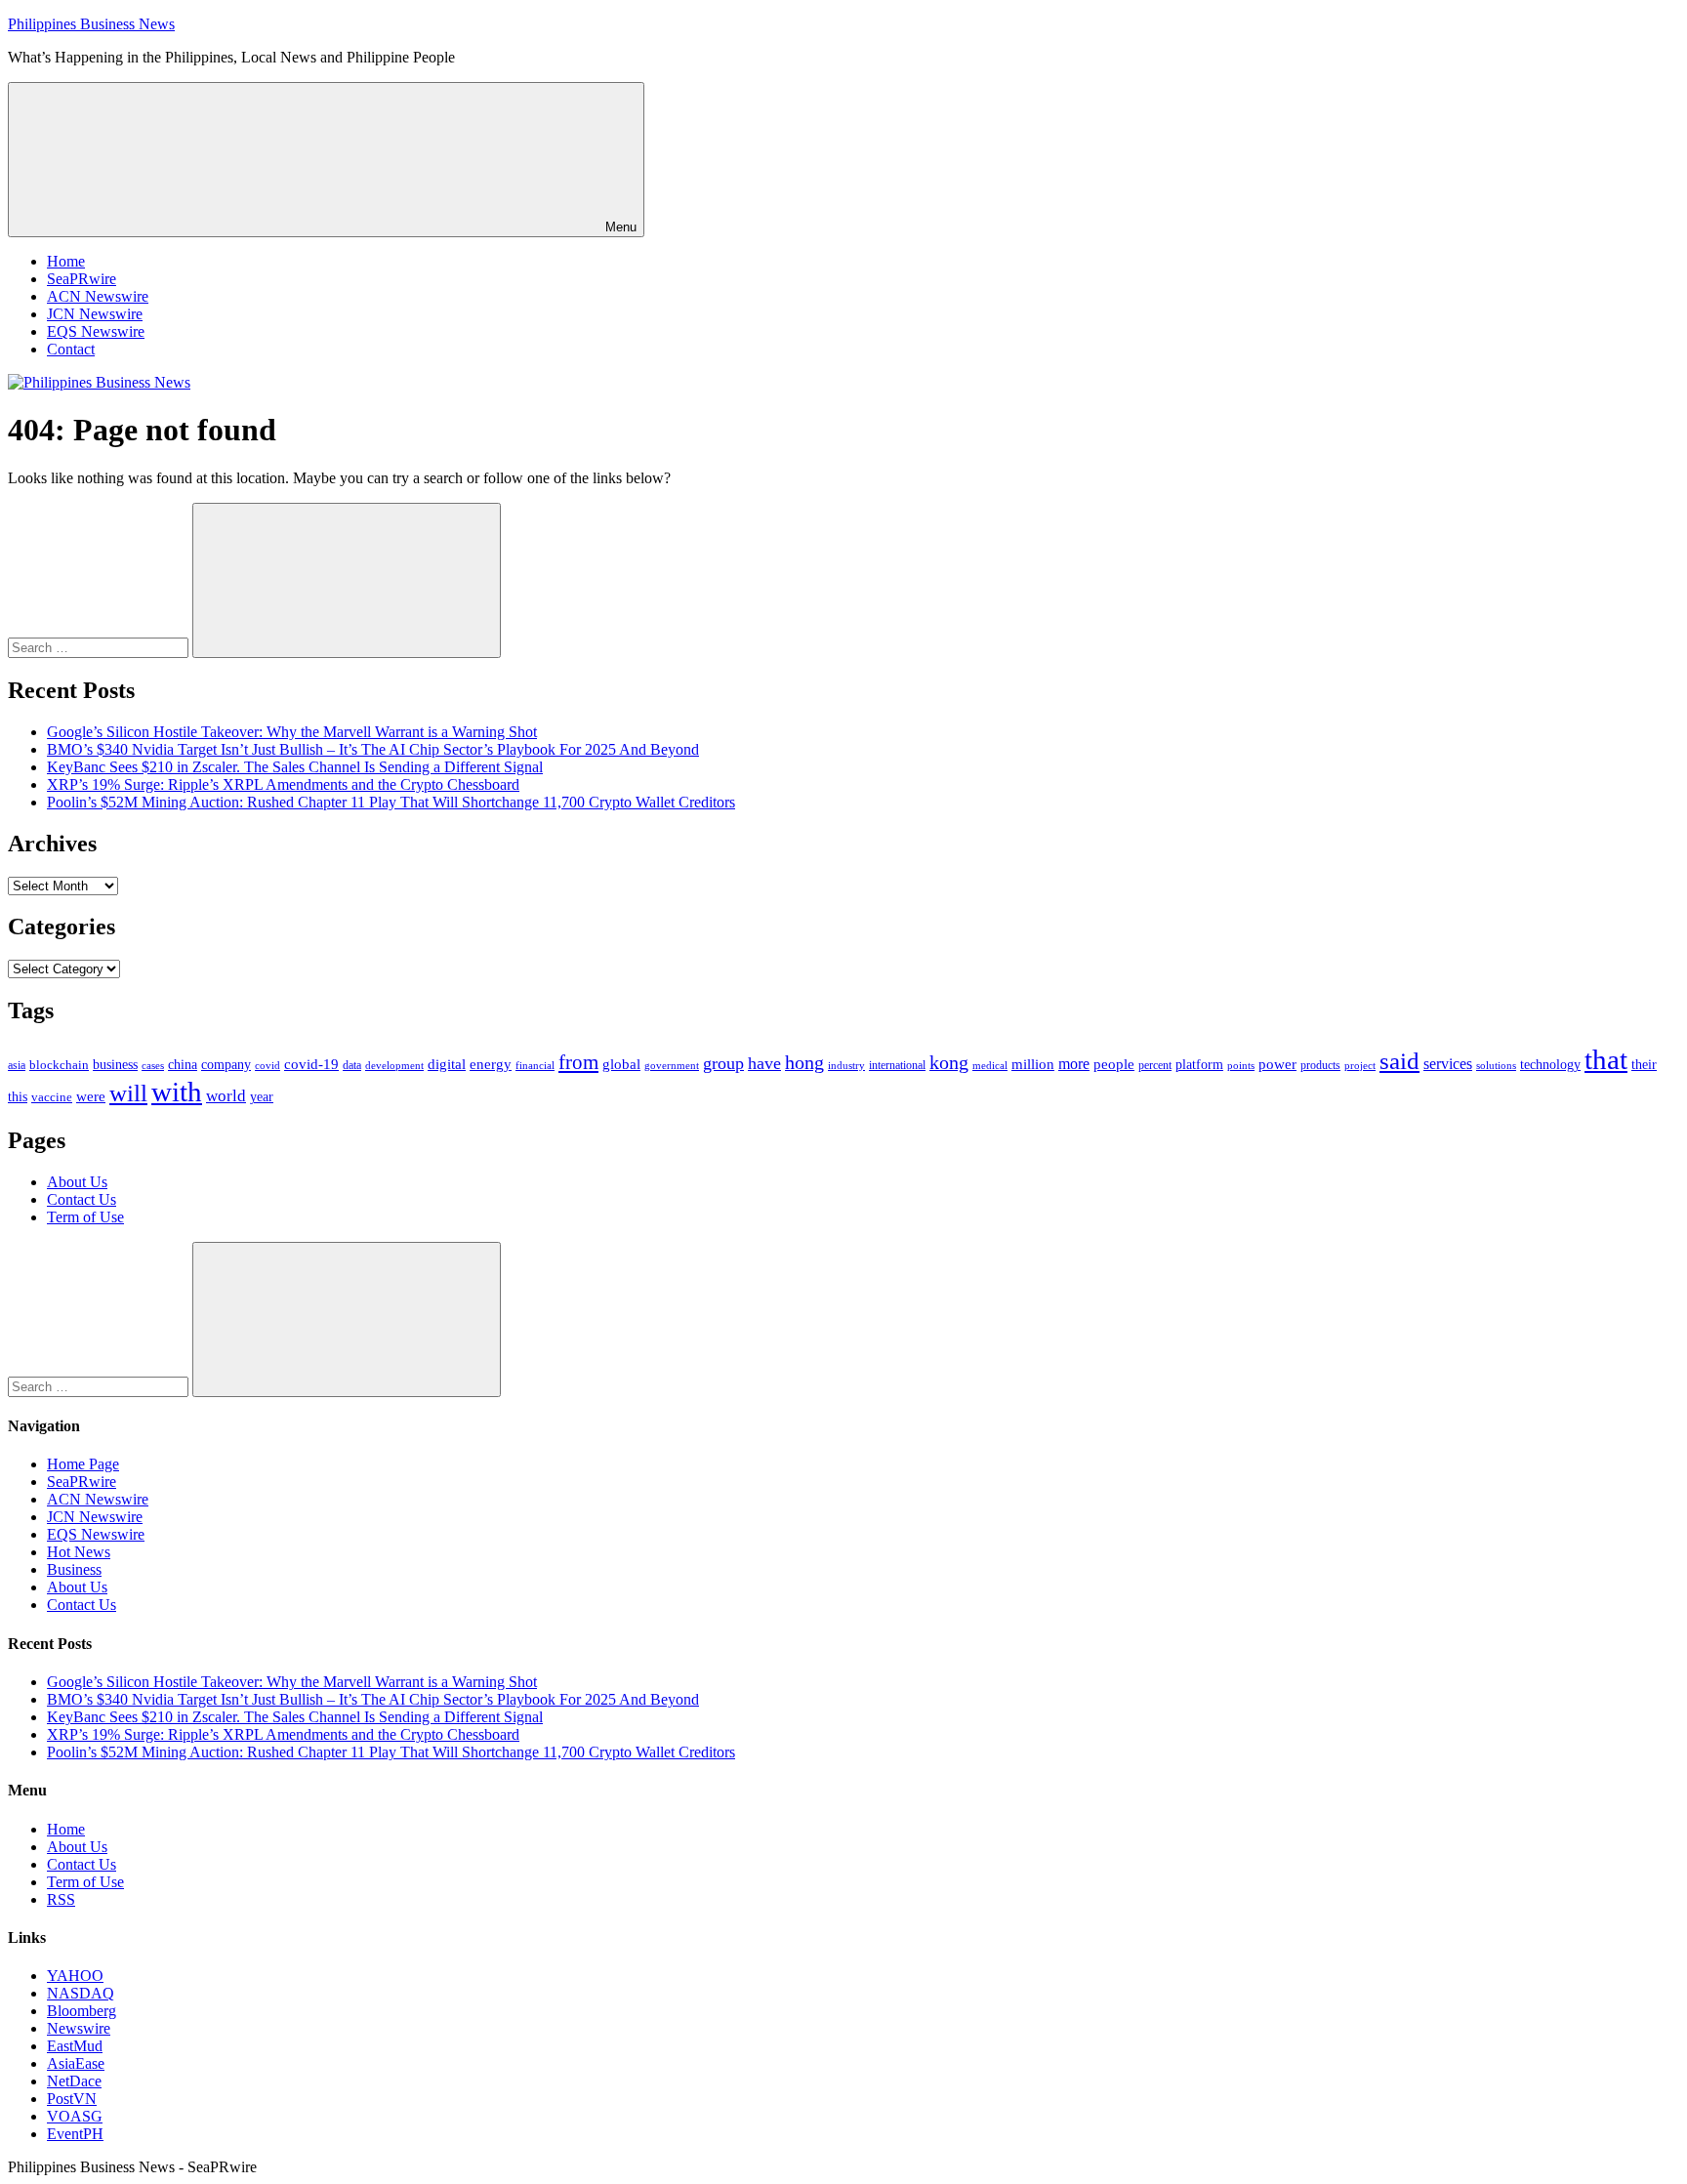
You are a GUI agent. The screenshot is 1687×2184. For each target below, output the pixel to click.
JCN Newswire (95, 314)
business (115, 1064)
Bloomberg (82, 2011)
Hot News (79, 1552)
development (394, 1065)
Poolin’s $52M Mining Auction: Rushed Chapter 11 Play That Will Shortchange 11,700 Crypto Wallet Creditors (391, 802)
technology (1550, 1065)
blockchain (59, 1065)
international (897, 1065)
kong (949, 1063)
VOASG (75, 2116)
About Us (77, 1182)
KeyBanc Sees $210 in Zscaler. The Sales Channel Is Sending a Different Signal (295, 767)
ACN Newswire (98, 296)
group (723, 1063)
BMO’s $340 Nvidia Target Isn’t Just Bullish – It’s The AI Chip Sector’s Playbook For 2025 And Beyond (373, 749)
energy (491, 1064)
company (226, 1065)
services (1448, 1064)
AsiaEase (76, 2063)
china (183, 1065)
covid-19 (311, 1064)
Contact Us (82, 1199)
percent (1155, 1066)
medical (990, 1065)
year (262, 1097)
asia (17, 1065)
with (177, 1092)
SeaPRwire (82, 279)
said (1399, 1061)
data (352, 1065)
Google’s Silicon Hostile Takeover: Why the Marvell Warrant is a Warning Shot (292, 732)
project (1360, 1065)
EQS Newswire (96, 331)
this (18, 1096)
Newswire (79, 2028)
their (1644, 1064)
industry (846, 1065)
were (91, 1096)
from (578, 1062)
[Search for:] (100, 647)
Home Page (83, 1464)
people (1114, 1064)
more (1074, 1064)
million (1033, 1064)
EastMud (75, 2046)
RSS (61, 1899)
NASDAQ (81, 1993)
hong (804, 1063)
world (226, 1096)
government (672, 1065)
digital (447, 1064)
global (621, 1064)
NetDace (74, 2081)
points (1241, 1065)
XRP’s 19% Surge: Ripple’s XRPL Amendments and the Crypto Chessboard (283, 784)
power (1277, 1064)
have (764, 1063)
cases (153, 1065)
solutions (1496, 1066)
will (128, 1093)
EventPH (75, 2134)
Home (66, 261)
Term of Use (85, 1217)
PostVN (72, 2099)
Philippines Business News (91, 24)
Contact (71, 349)
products (1320, 1066)
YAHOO (75, 1976)
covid (267, 1065)
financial (535, 1066)
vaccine (52, 1097)
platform (1199, 1065)
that (1606, 1059)
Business (74, 1569)
